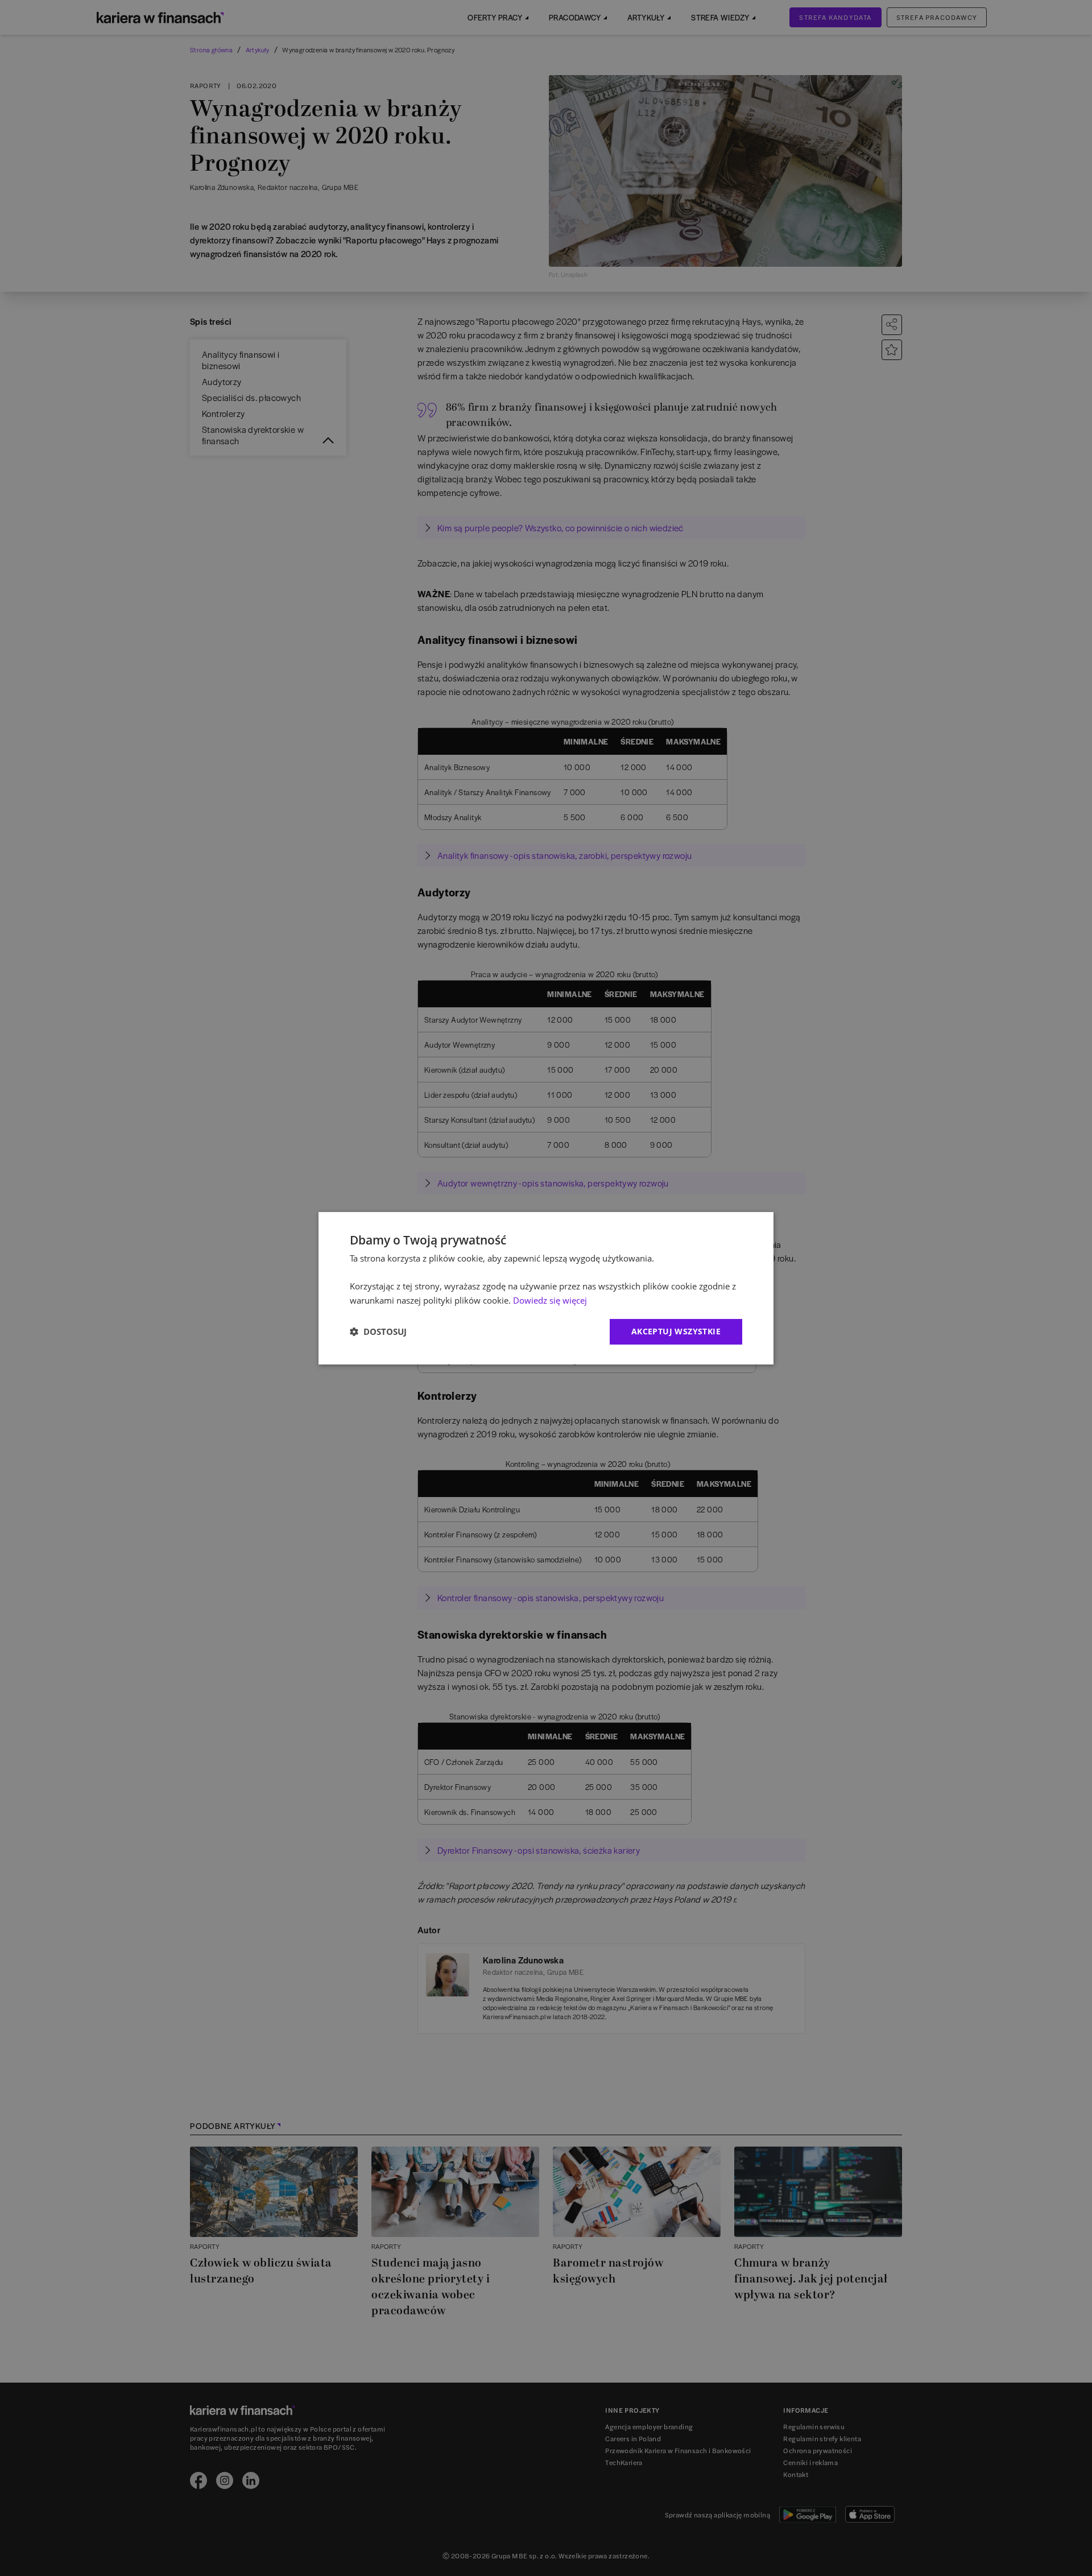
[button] (378, 1332)
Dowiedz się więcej (550, 1300)
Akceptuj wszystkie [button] (676, 1331)
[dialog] (546, 1288)
